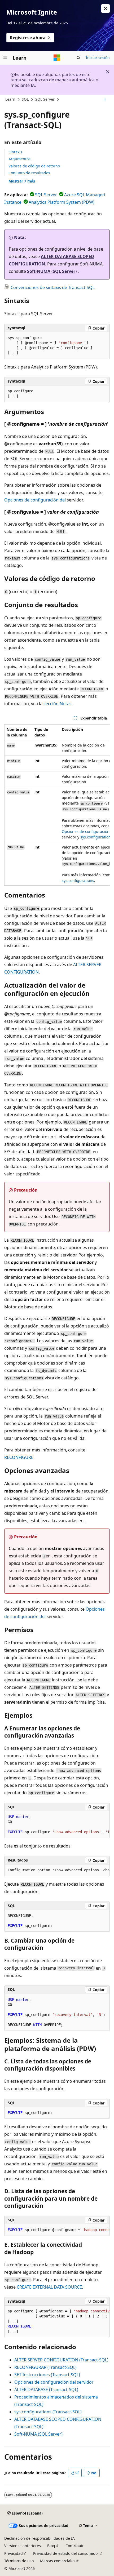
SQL (25, 99)
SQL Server (45, 99)
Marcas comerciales (58, 2561)
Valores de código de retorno (34, 166)
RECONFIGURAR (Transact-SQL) (45, 2367)
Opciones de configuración (86, 831)
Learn (10, 99)
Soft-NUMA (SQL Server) (52, 271)
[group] (57, 805)
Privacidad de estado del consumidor (66, 2553)
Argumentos (19, 159)
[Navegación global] (5, 58)
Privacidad (14, 2553)
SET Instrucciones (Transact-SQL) (47, 2375)
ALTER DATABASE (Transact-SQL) (46, 2390)
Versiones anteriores (23, 2546)
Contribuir (75, 2546)
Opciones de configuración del (35, 500)
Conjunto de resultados (29, 173)
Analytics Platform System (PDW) (62, 202)
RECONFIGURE (19, 1457)
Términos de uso (19, 2561)
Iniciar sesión (98, 58)
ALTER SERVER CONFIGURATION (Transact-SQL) (61, 2360)
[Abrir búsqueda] (78, 58)
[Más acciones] (105, 100)
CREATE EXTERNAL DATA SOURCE (49, 2287)
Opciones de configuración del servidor (54, 2382)
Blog (51, 2546)
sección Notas (58, 704)
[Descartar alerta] (106, 8)
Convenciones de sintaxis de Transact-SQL (53, 287)
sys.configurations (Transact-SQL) (48, 2412)
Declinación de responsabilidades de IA (40, 2538)
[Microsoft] (57, 58)
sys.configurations (97, 837)
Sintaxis (15, 152)
